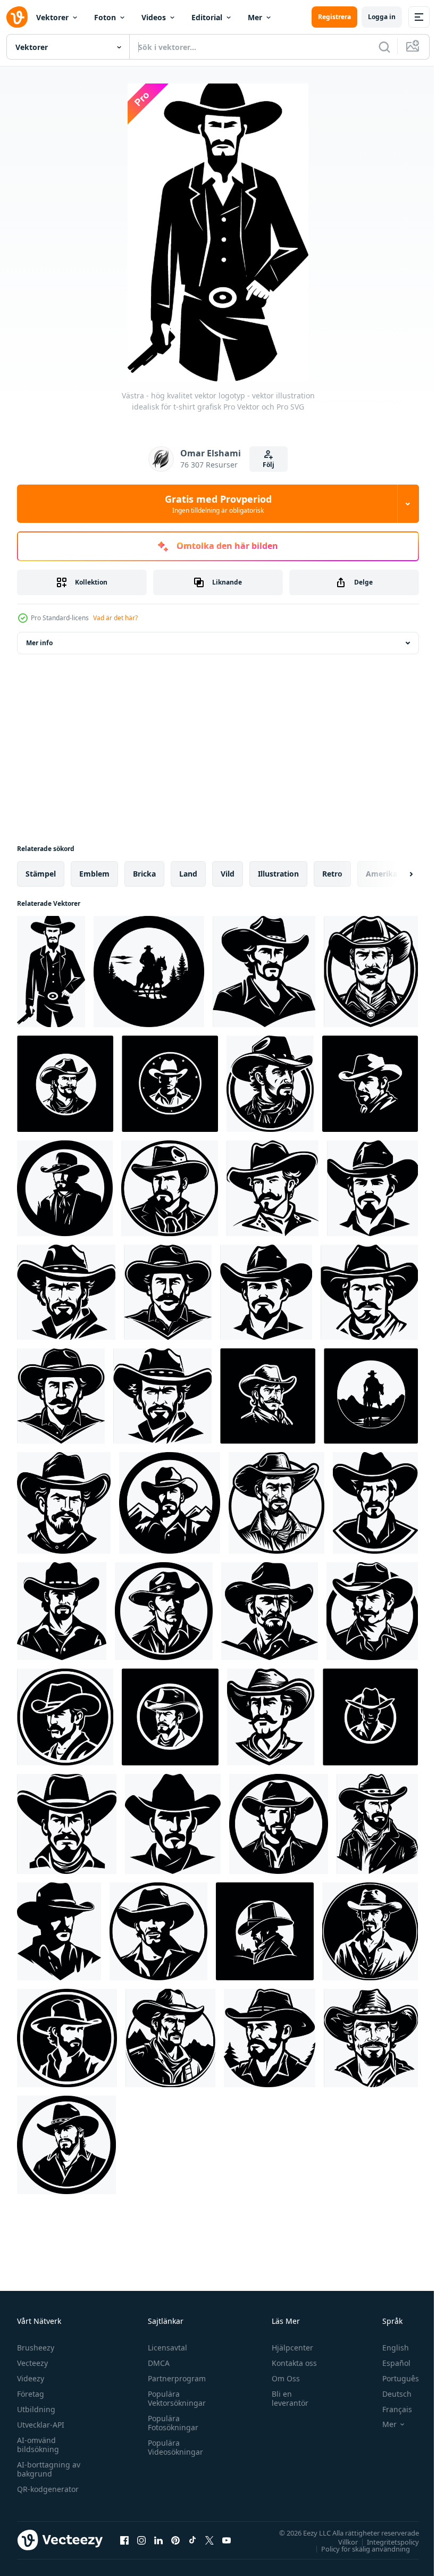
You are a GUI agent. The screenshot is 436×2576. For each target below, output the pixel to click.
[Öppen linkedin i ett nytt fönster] (158, 2540)
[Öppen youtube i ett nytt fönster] (227, 2540)
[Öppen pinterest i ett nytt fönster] (175, 2540)
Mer (255, 17)
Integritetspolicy (385, 2541)
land (188, 874)
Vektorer (52, 17)
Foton (105, 17)
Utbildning (36, 2409)
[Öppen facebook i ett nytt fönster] (124, 2540)
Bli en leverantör (285, 2398)
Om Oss (281, 2378)
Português (393, 2378)
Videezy (31, 2378)
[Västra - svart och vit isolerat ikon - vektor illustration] (158, 1931)
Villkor (340, 2541)
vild (228, 874)
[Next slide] (394, 874)
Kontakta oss (290, 2363)
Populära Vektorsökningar (174, 2398)
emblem (94, 874)
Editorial (207, 17)
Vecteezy (32, 2363)
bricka (144, 874)
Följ (269, 465)
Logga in (382, 17)
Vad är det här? (115, 618)
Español (388, 2363)
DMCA (156, 2363)
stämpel (41, 874)
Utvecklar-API (41, 2425)
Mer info (39, 643)
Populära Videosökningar (173, 2447)
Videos (154, 17)
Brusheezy (36, 2348)
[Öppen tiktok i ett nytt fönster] (192, 2540)
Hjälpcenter (288, 2348)
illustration (278, 874)
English (388, 2348)
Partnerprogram (174, 2378)
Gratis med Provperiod (218, 504)
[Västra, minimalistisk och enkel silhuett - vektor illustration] (65, 1084)
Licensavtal (165, 2348)
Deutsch (389, 2394)
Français (389, 2409)
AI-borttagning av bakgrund (49, 2469)
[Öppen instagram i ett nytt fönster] (141, 2540)
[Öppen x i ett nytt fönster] (209, 2540)
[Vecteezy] (17, 17)
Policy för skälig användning (358, 2548)
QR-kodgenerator (48, 2489)
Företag (31, 2394)
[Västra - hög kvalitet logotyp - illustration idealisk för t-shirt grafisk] (370, 1084)
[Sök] (384, 47)
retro (332, 874)
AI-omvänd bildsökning (38, 2445)
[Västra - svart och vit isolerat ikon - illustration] (279, 1824)
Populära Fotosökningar (170, 2423)
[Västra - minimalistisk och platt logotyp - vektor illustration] (67, 2038)
